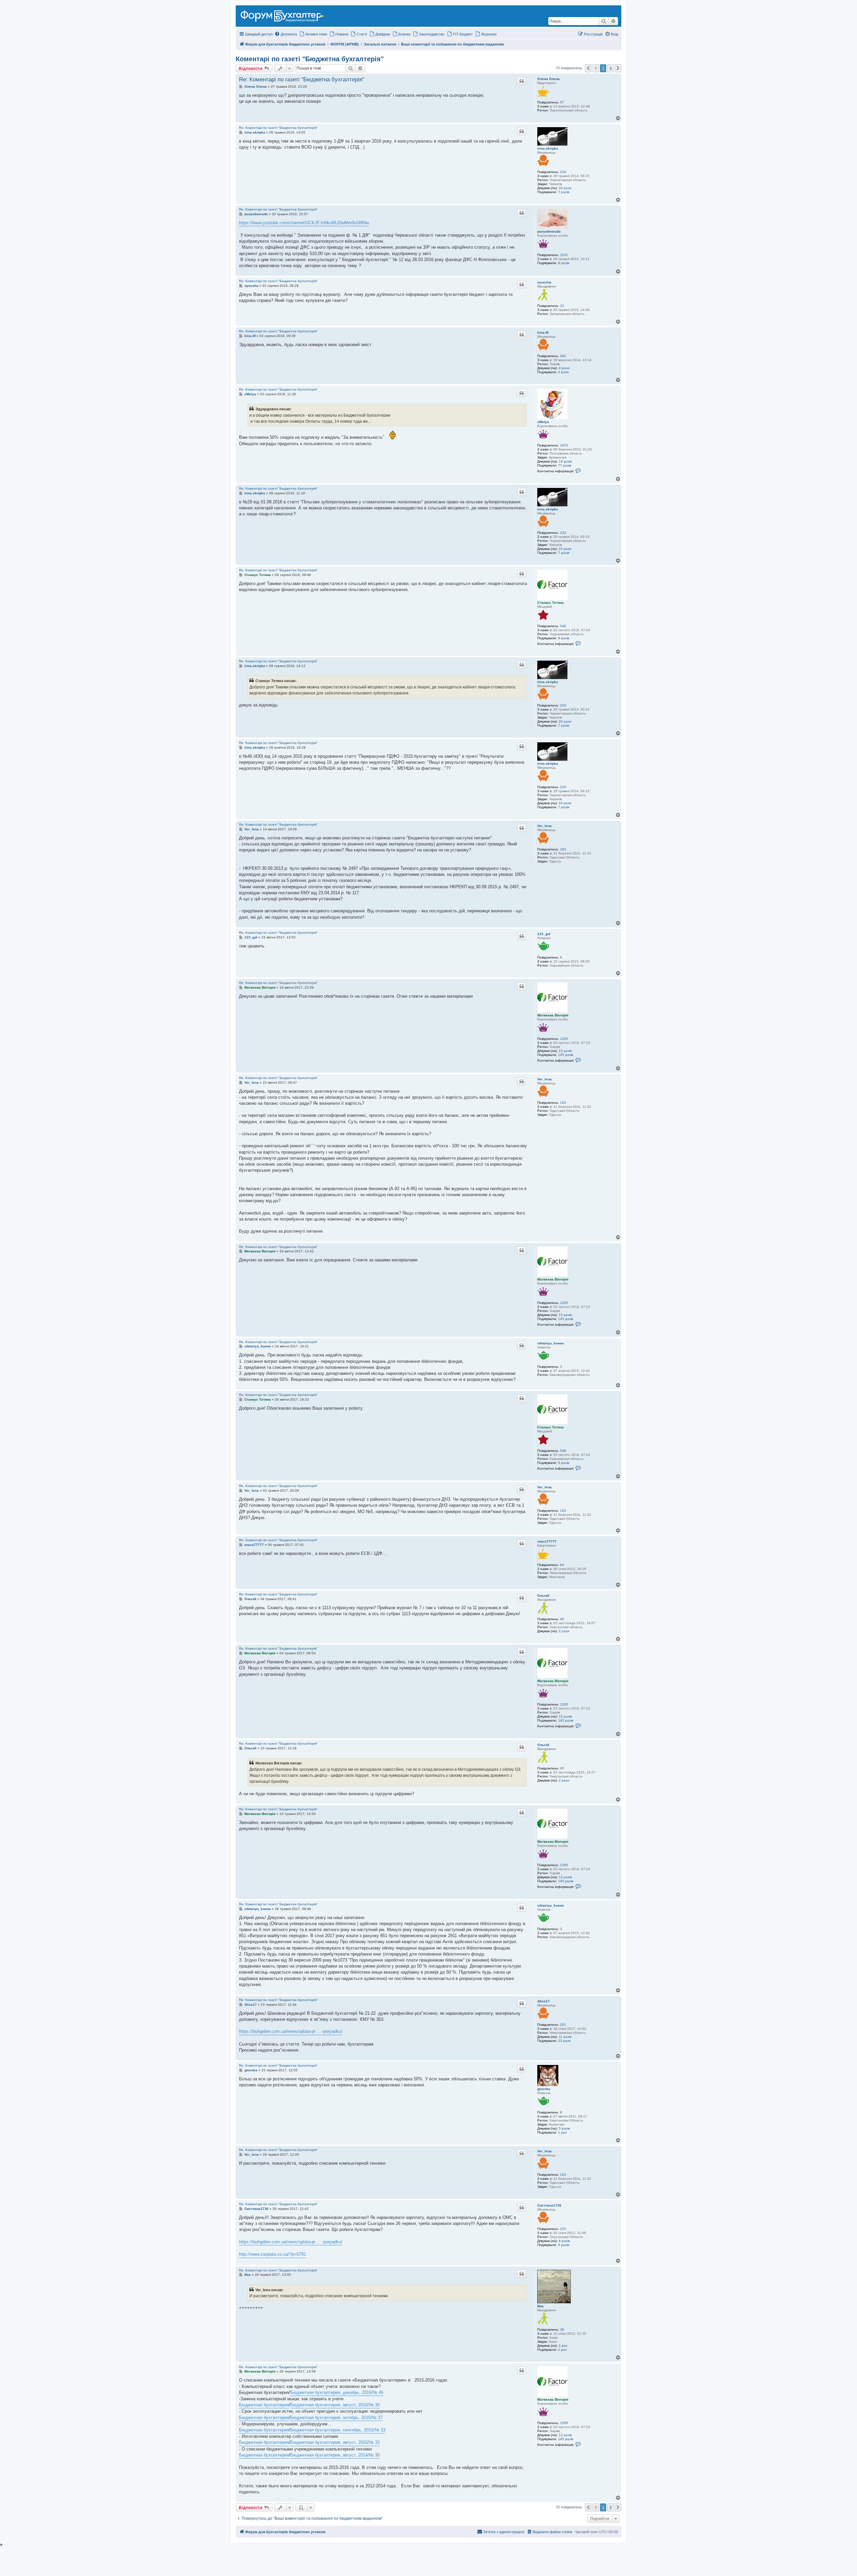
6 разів (564, 263)
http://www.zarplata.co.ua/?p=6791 (272, 2254)
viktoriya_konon (551, 1343)
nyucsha (544, 282)
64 (562, 1565)
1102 (564, 255)
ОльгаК (543, 1596)
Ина (540, 2306)
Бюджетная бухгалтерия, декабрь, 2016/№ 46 (337, 2392)
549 (563, 626)
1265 (564, 1039)
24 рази (565, 188)
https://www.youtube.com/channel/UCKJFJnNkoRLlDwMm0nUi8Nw (304, 223)
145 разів (566, 1055)
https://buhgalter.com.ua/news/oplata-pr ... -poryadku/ (291, 2031)
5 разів (564, 2128)
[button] (588, 68)
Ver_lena (544, 826)
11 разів (565, 2037)
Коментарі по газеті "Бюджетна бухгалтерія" (310, 59)
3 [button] (610, 68)
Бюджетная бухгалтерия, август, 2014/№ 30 (335, 2455)
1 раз (562, 2132)
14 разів (565, 461)
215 (563, 2229)
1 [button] (596, 68)
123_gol (544, 934)
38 (562, 2330)
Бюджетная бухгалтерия (264, 2405)
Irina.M (543, 333)
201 (563, 2025)
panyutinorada (549, 231)
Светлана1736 (549, 2205)
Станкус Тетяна (551, 603)
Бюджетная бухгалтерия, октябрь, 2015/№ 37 (336, 2418)
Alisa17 (543, 2001)
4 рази (564, 368)
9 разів (564, 638)
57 (562, 102)
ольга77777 (547, 1541)
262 (563, 356)
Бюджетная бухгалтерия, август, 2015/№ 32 (335, 2442)
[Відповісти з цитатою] (522, 81)
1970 (564, 445)
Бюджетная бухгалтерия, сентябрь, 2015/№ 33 (338, 2430)
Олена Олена (549, 79)
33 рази (564, 2041)
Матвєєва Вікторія (553, 1015)
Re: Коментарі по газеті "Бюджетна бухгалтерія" (302, 79)
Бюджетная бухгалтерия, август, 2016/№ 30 (335, 2405)
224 (563, 172)
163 (563, 849)
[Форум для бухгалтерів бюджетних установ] (285, 15)
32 (562, 306)
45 (562, 1619)
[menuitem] (286, 34)
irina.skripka (548, 148)
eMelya (543, 422)
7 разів (564, 192)
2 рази (563, 372)
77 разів (565, 465)
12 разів (565, 1051)
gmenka (544, 2089)
